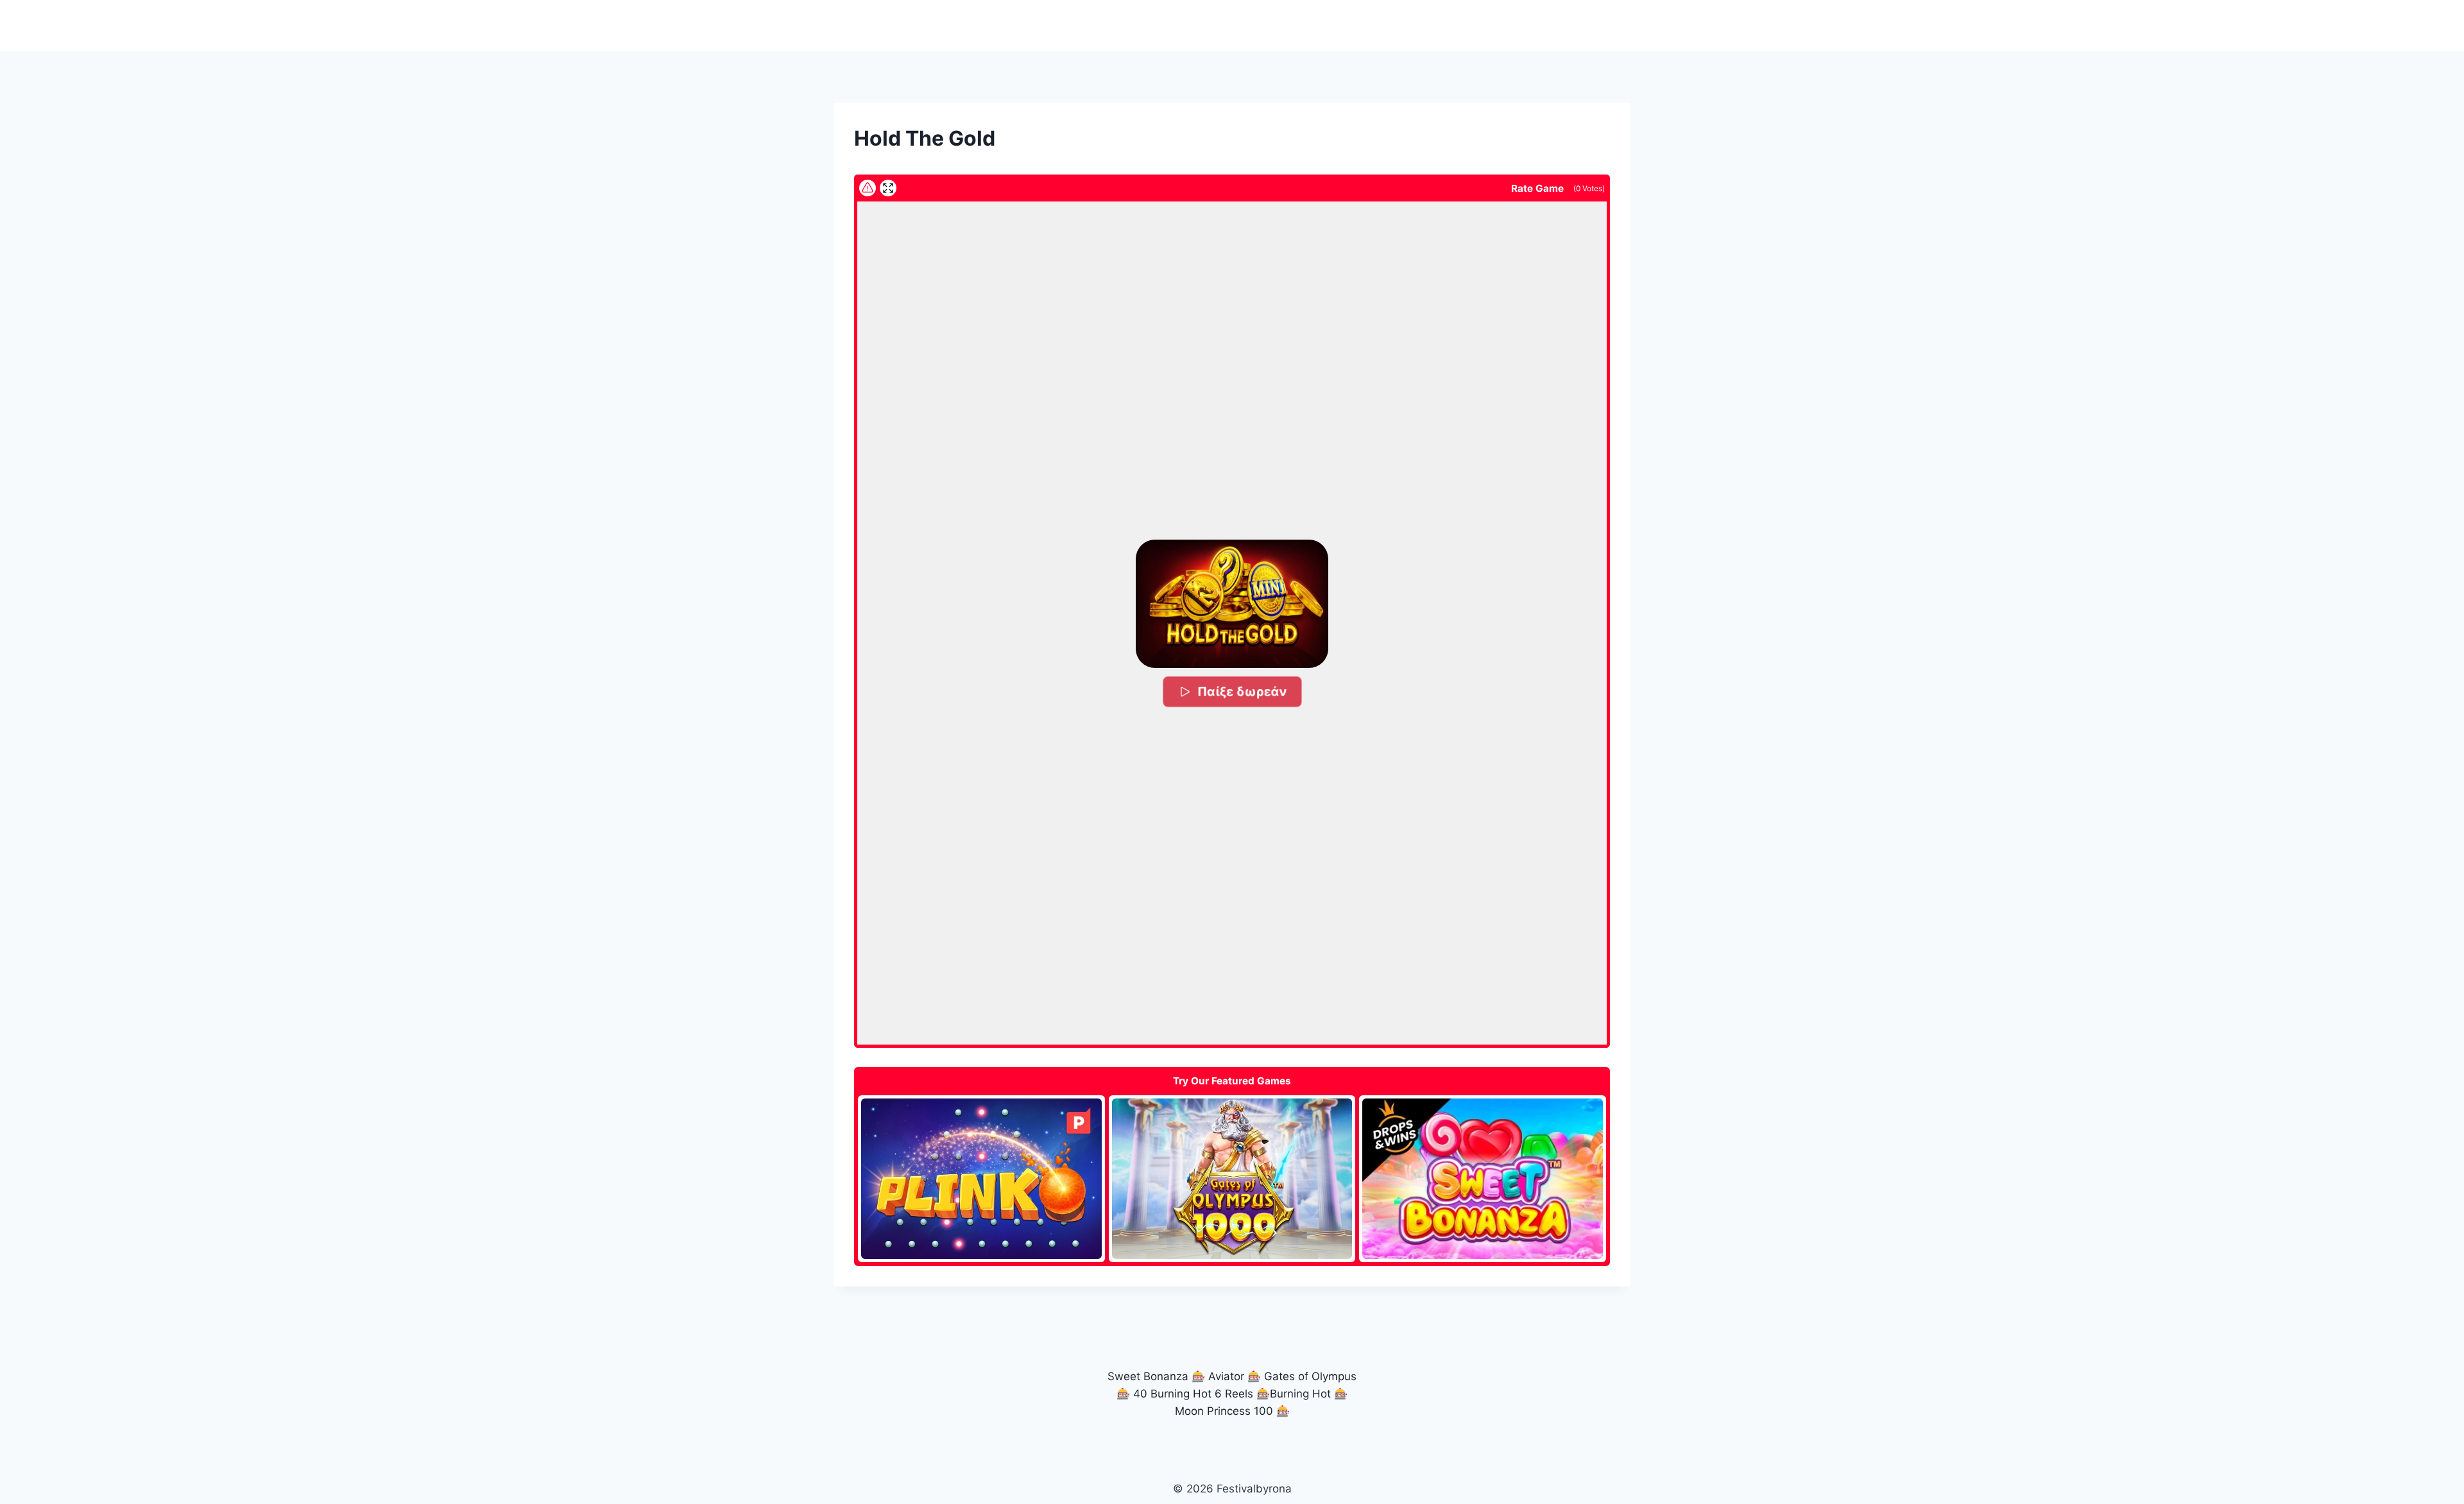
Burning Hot (1300, 1394)
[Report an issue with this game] (868, 188)
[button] (1232, 604)
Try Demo (981, 1178)
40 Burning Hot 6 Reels (1193, 1394)
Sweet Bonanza (1148, 1376)
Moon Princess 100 (1224, 1411)
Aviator (1226, 1376)
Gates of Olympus (1310, 1376)
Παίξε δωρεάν (1242, 691)
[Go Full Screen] (888, 188)
